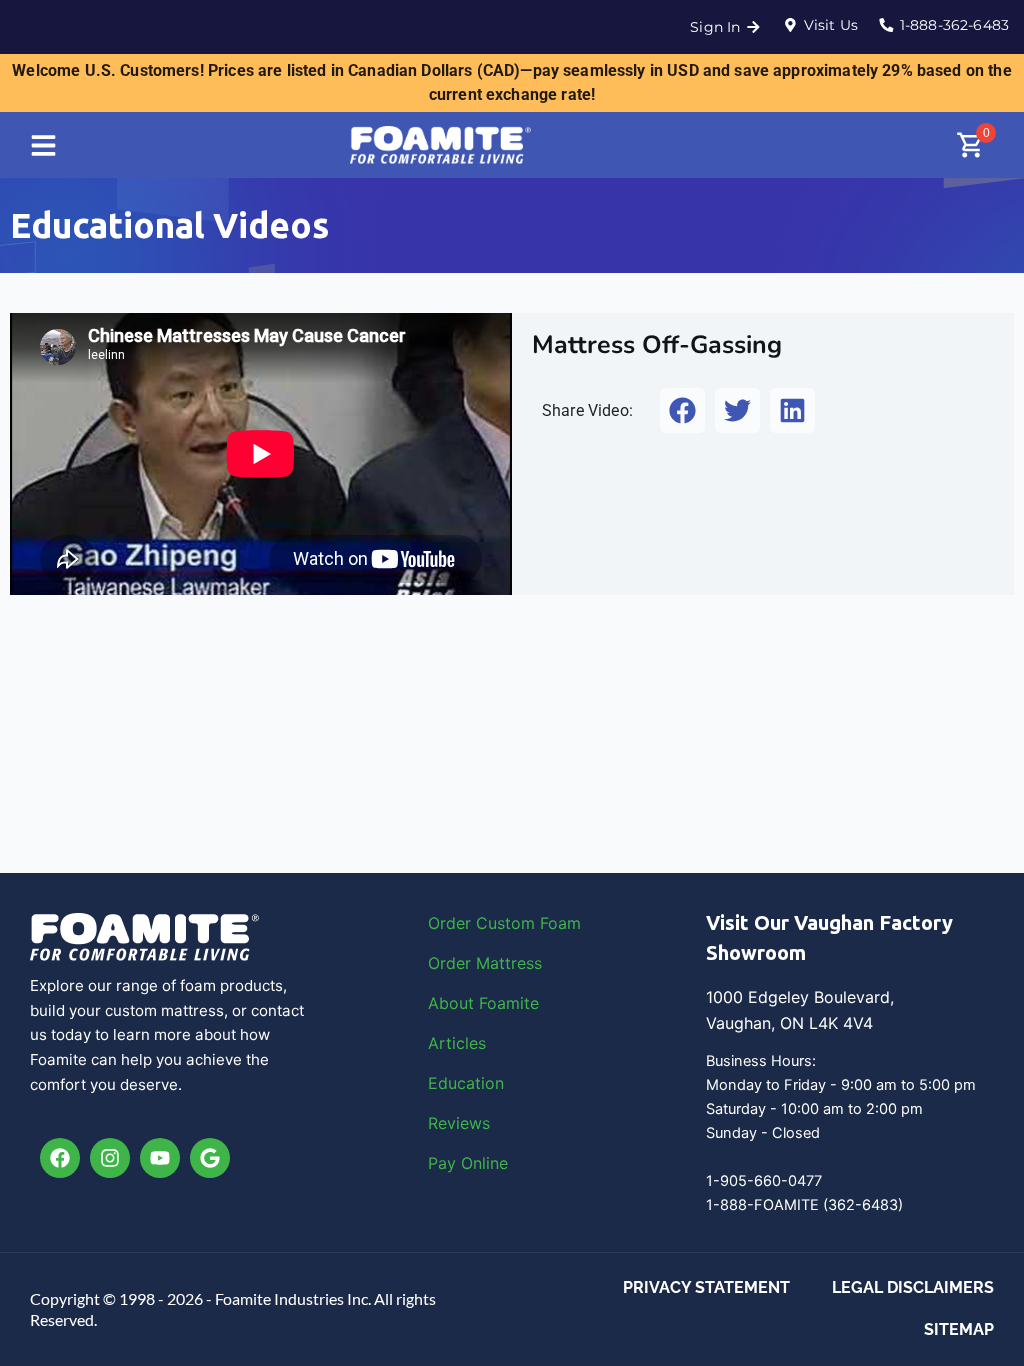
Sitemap (959, 1329)
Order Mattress (485, 963)
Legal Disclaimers (913, 1287)
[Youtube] (160, 1158)
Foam (560, 923)
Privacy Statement (706, 1287)
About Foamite (483, 1003)
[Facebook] (60, 1158)
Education (466, 1083)
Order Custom (484, 923)
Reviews (459, 1123)
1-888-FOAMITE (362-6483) (804, 1205)
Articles (457, 1043)
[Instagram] (110, 1158)
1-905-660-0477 (764, 1181)
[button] (682, 410)
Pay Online (468, 1163)
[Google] (210, 1158)
